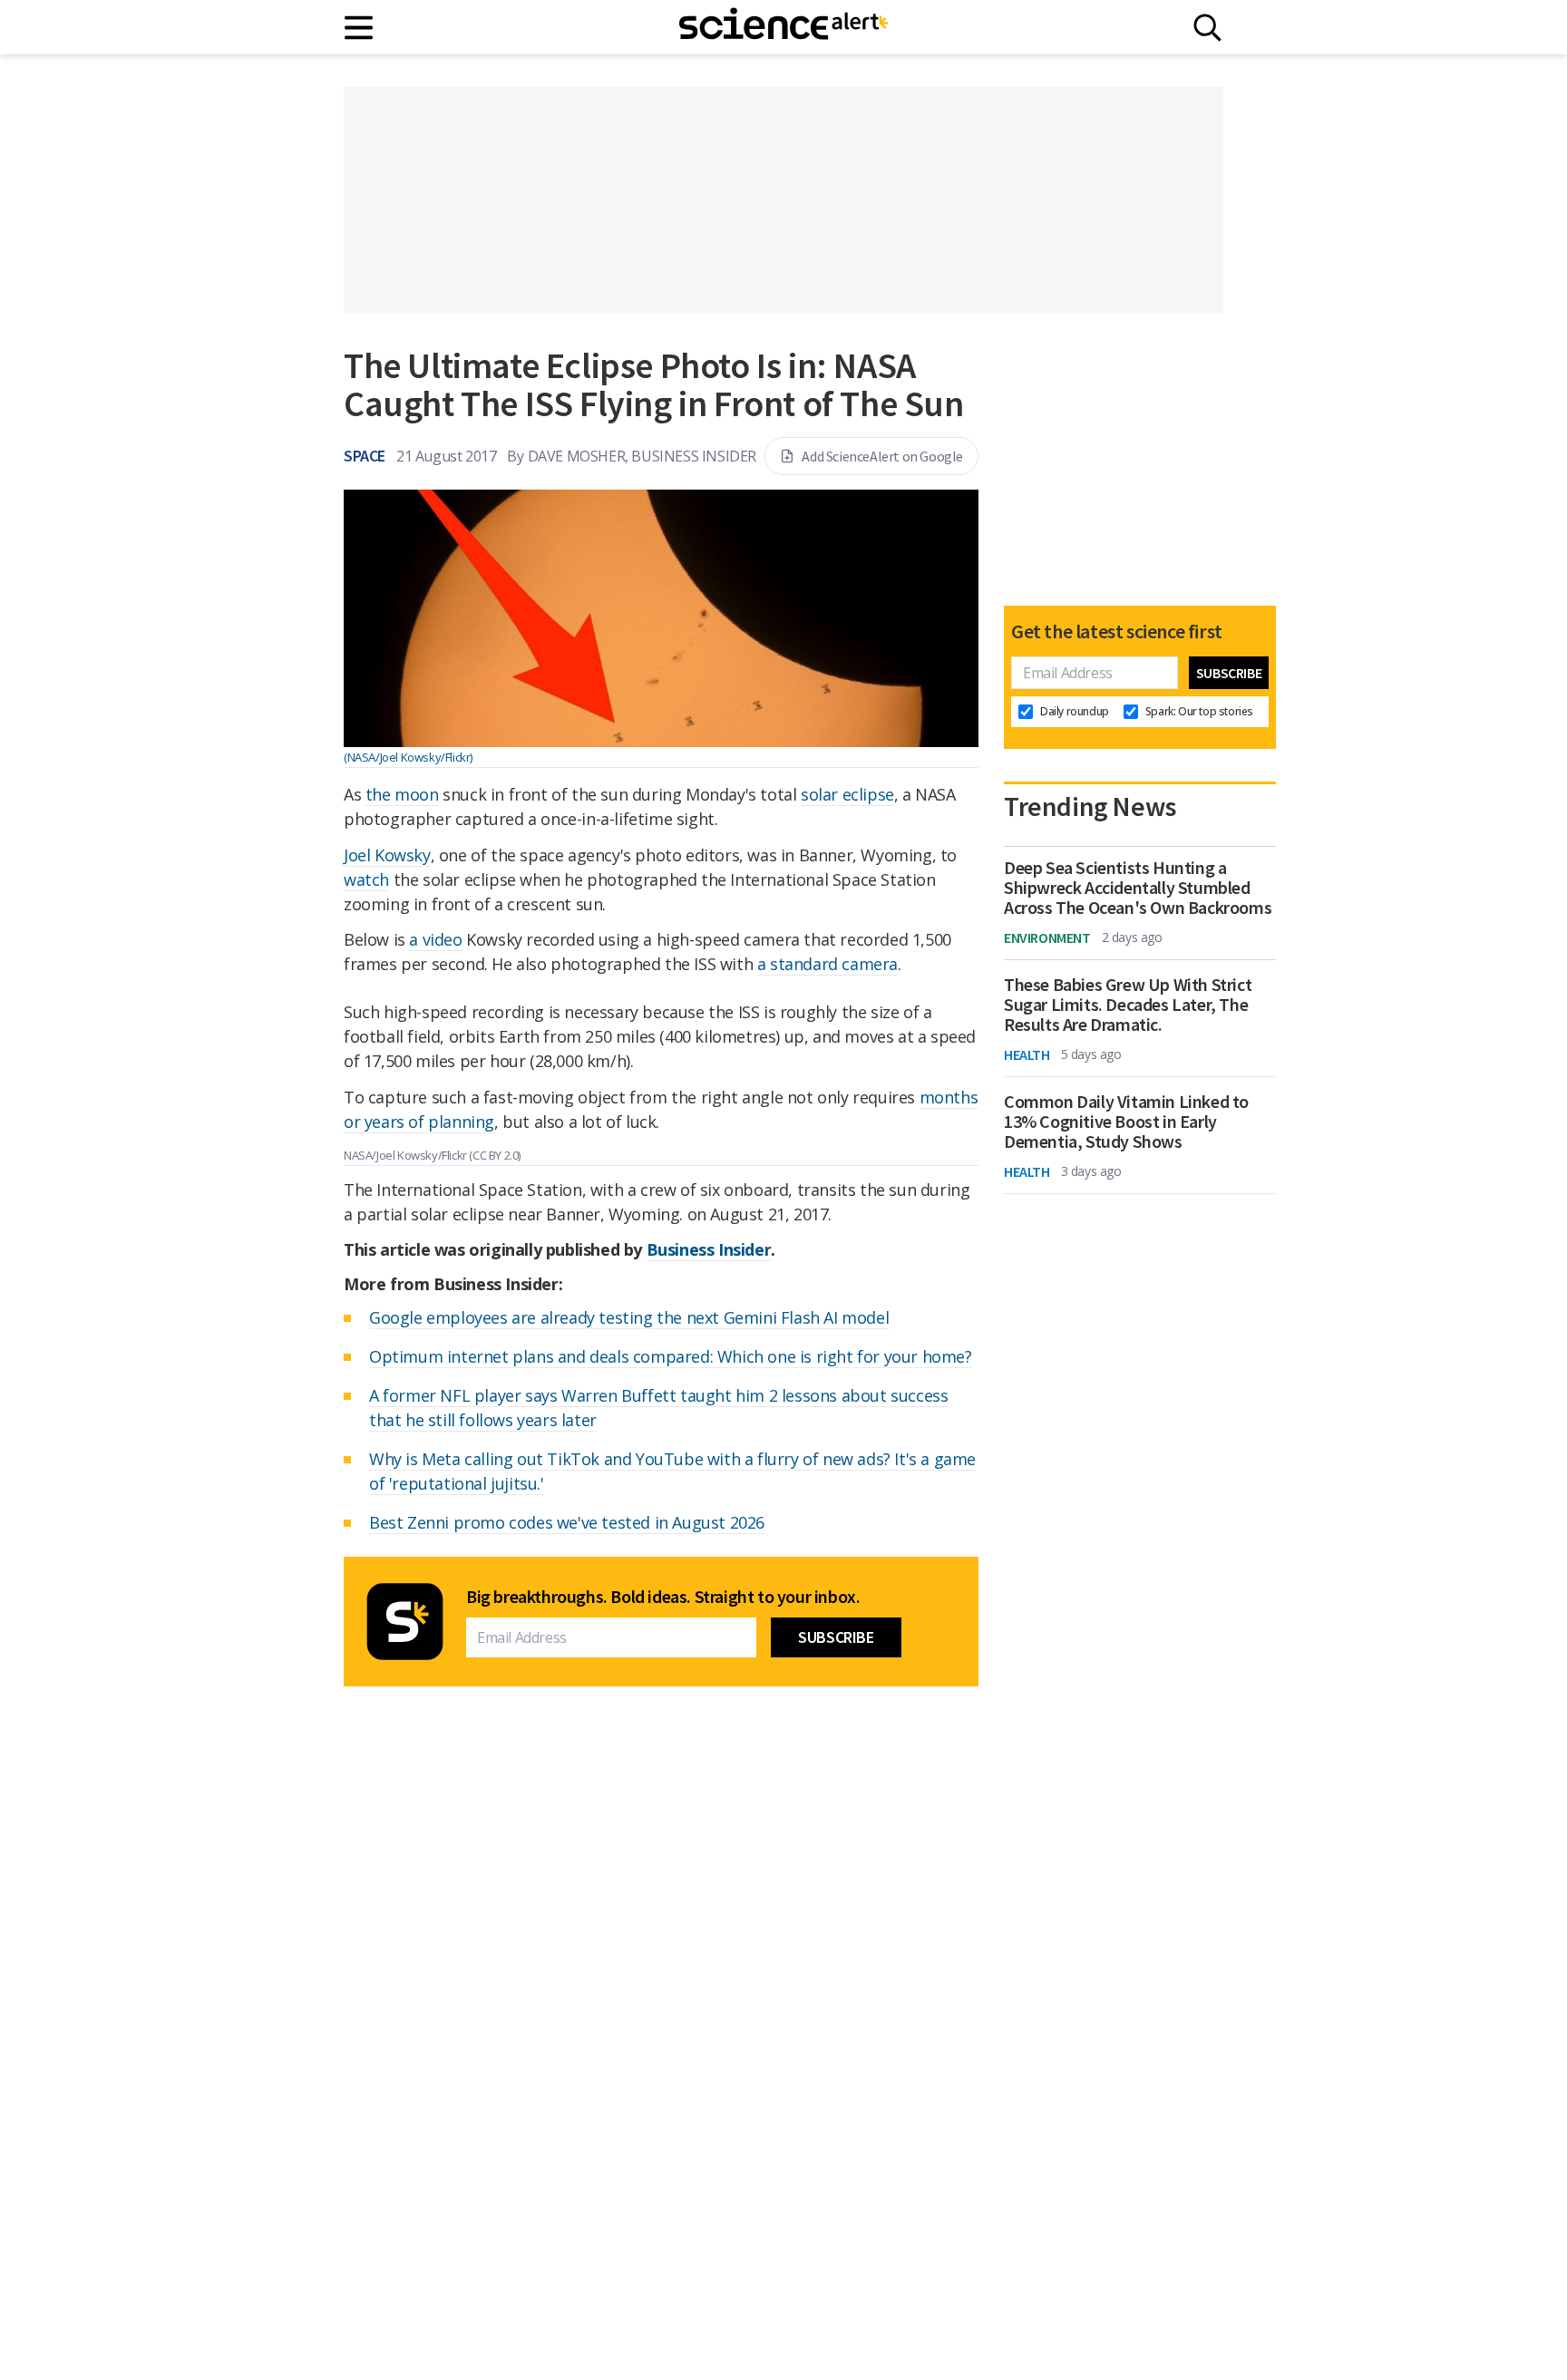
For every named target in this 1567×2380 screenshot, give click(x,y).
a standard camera (827, 964)
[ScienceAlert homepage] (783, 27)
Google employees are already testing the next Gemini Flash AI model (629, 1317)
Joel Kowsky (387, 855)
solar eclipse (847, 794)
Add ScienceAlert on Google (882, 456)
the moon (402, 794)
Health (1027, 1054)
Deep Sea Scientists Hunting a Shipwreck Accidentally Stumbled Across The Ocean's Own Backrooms (1138, 888)
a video (435, 939)
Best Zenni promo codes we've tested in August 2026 (567, 1522)
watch (366, 879)
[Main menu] (360, 28)
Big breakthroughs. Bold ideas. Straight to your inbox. (663, 1597)
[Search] (1207, 28)
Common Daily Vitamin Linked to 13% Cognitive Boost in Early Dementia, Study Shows (1126, 1122)
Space (365, 456)
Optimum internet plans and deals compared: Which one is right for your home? (671, 1356)
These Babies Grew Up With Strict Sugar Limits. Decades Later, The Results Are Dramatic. (1128, 1005)
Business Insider (709, 1249)
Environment (1047, 937)
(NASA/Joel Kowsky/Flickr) (408, 757)
